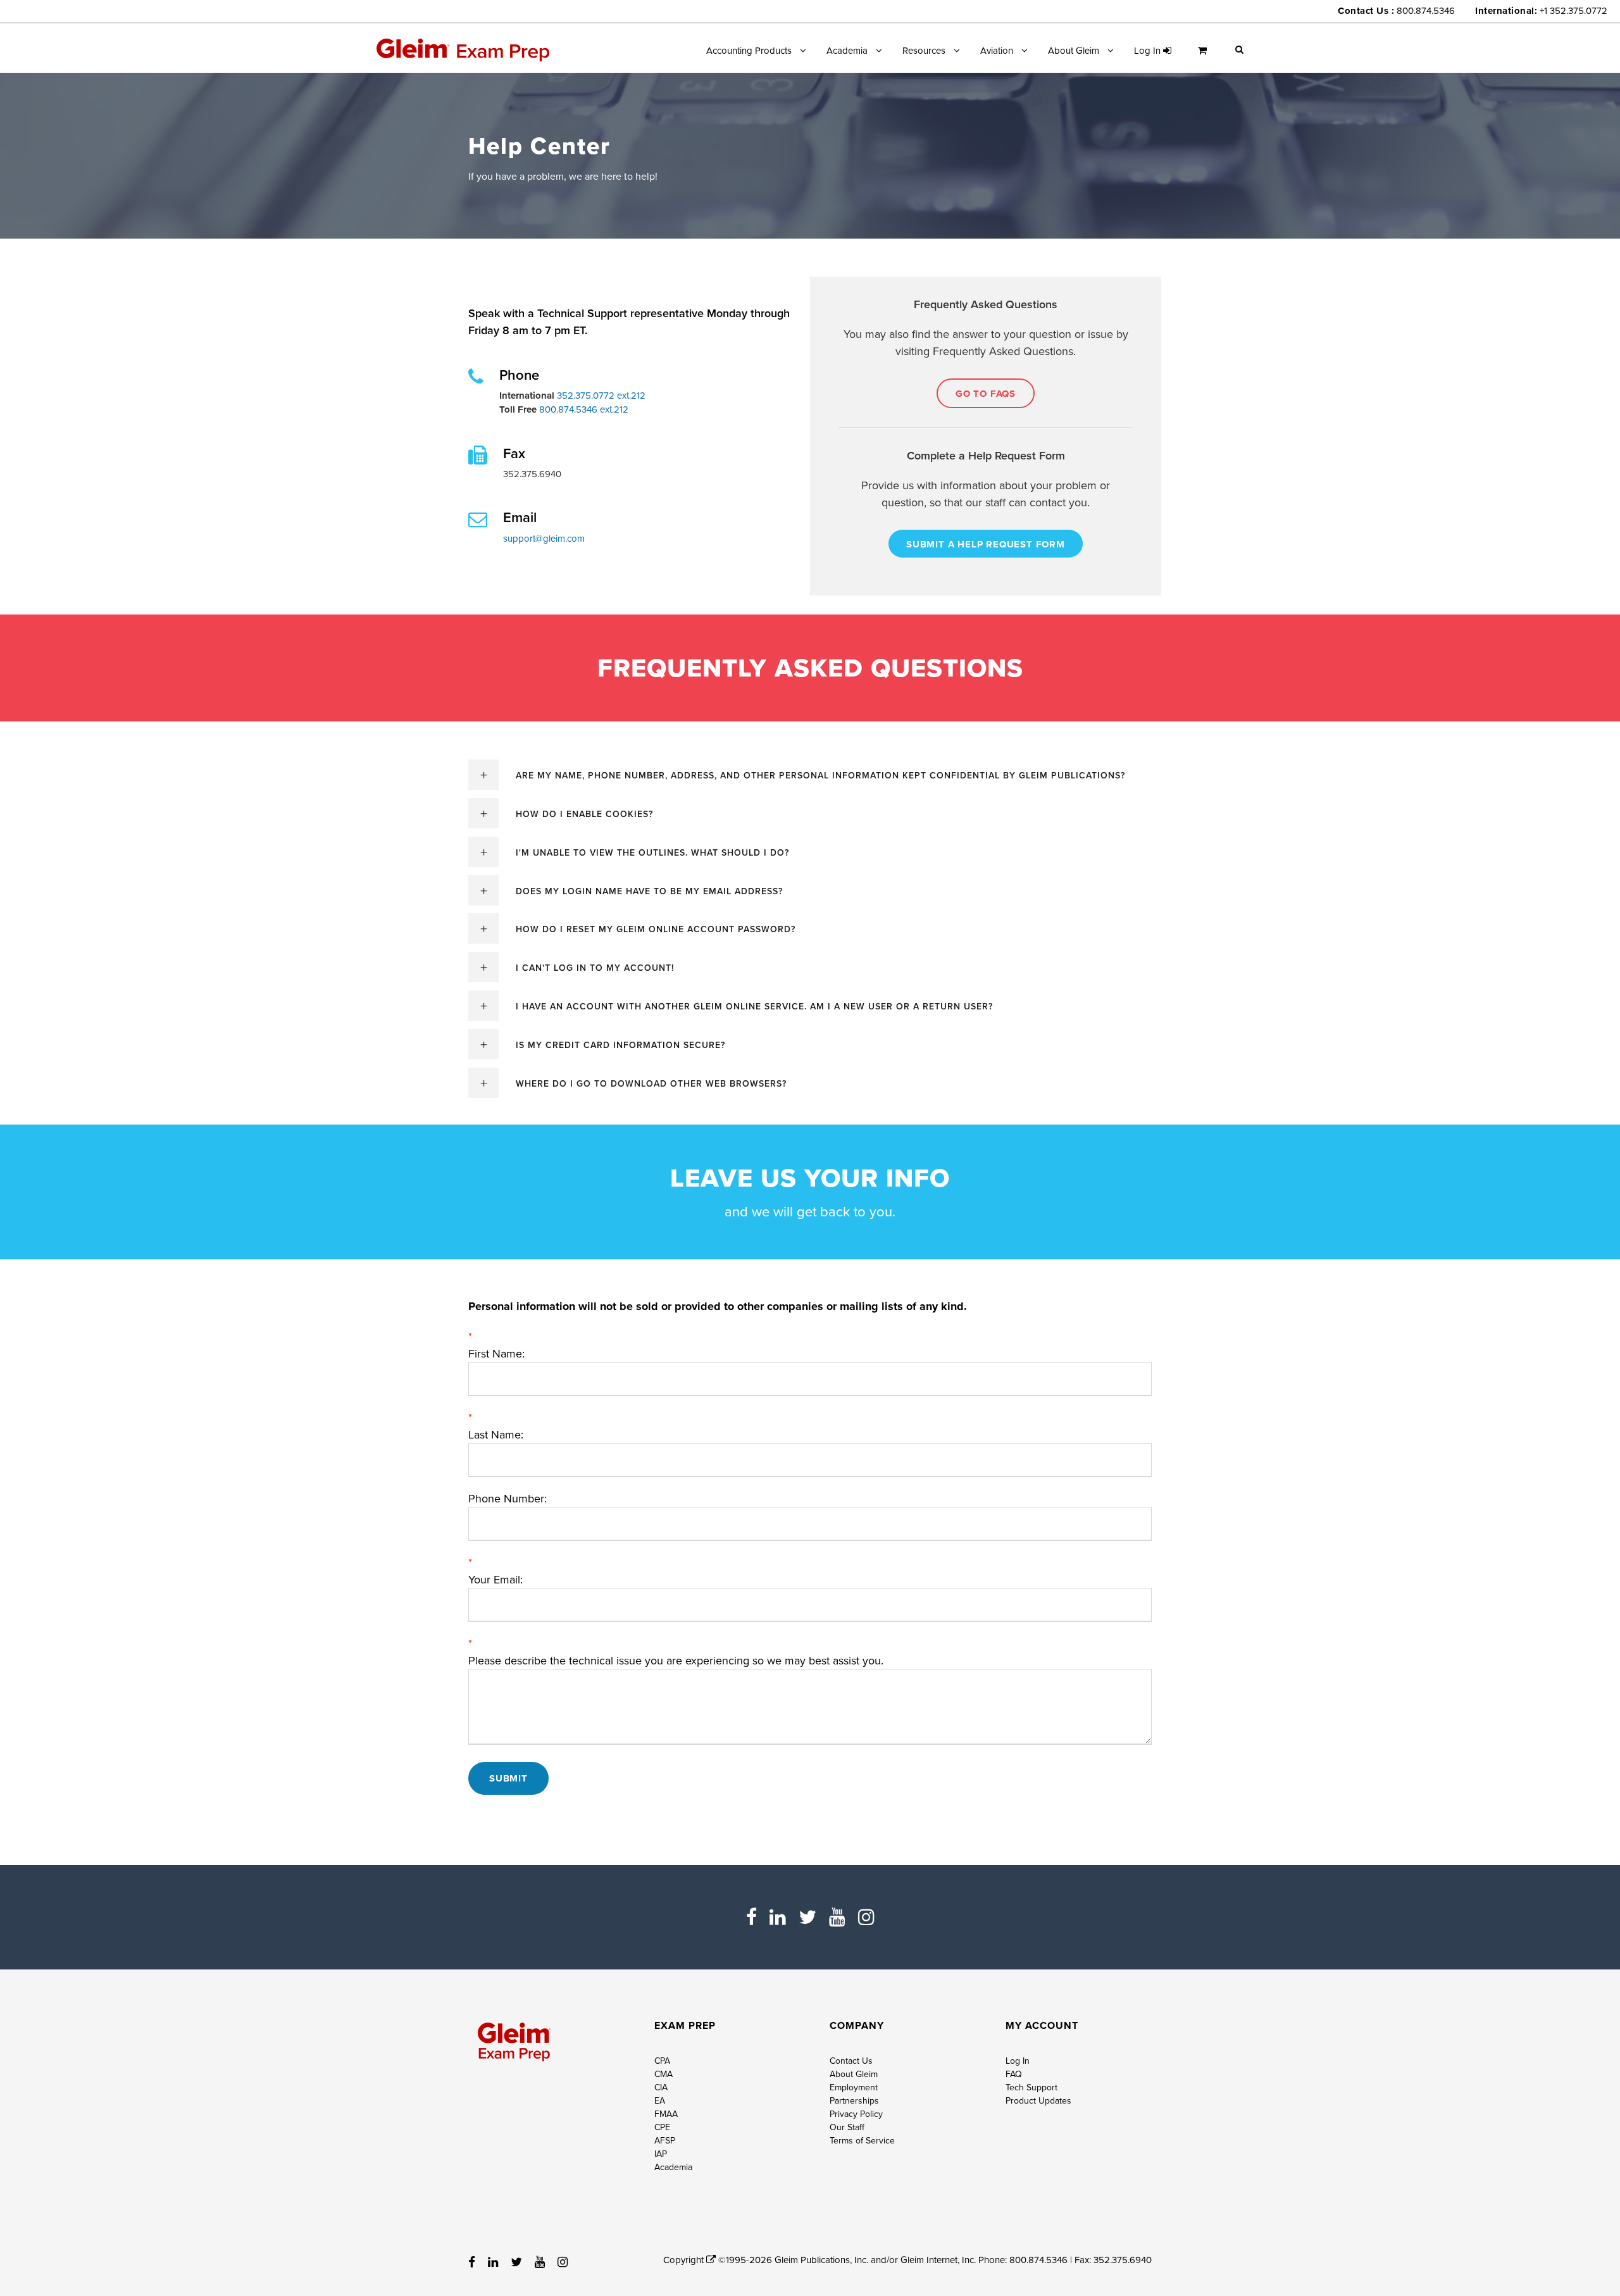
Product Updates (1038, 2100)
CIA (661, 2087)
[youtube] (837, 1917)
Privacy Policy (856, 2114)
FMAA (666, 2114)
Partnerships (854, 2100)
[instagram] (866, 1917)
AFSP (665, 2140)
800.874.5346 (1426, 10)
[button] (1239, 49)
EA (660, 2100)
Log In (1018, 2061)
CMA (664, 2074)
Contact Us (851, 2061)
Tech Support (1031, 2087)
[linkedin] (778, 1917)
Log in (1149, 50)
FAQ (1014, 2074)
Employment (854, 2087)
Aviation (997, 50)
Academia (847, 50)
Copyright (685, 2260)
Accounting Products (749, 50)
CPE (662, 2127)
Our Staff (847, 2127)
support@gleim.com (544, 538)
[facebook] (751, 1917)
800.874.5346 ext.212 (583, 409)
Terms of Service (862, 2140)
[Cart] (1206, 55)
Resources (924, 50)
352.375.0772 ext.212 (600, 395)
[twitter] (807, 1917)
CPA (662, 2061)
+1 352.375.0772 (1573, 10)
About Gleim (1074, 50)
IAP (661, 2154)
